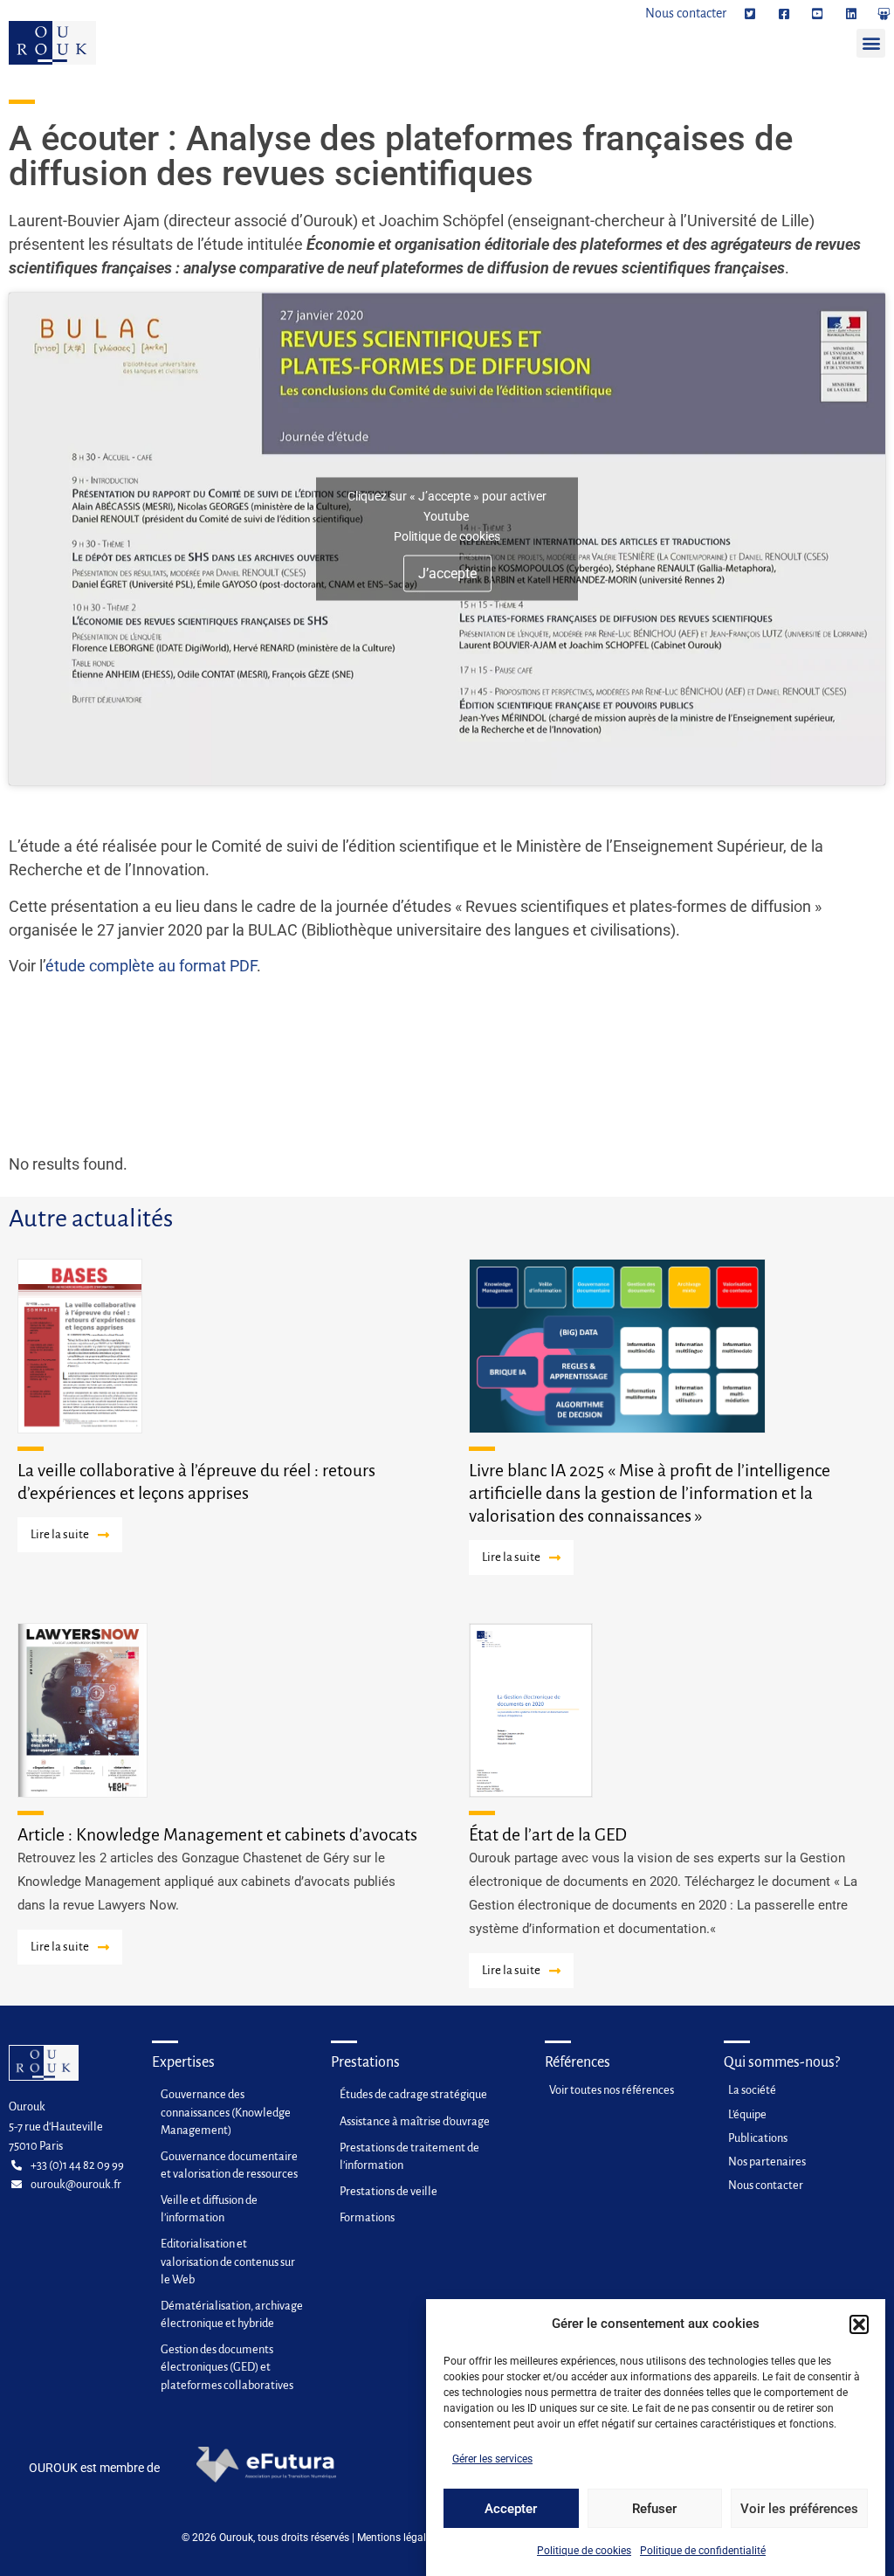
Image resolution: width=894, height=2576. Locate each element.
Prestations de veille (389, 2191)
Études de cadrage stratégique (413, 2094)
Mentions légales (397, 2538)
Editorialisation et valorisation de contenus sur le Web (228, 2261)
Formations (367, 2217)
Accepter (511, 2509)
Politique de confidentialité (703, 2551)
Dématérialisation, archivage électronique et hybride (232, 2314)
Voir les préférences (799, 2509)
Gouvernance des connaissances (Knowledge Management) (226, 2112)
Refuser (654, 2509)
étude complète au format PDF (151, 966)
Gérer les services (492, 2459)
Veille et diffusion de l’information (209, 2209)
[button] (859, 2324)
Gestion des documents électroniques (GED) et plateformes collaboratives (227, 2367)
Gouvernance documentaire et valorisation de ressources (229, 2165)
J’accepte (447, 573)
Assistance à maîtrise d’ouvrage (415, 2121)
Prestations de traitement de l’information (409, 2156)
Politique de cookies (584, 2551)
